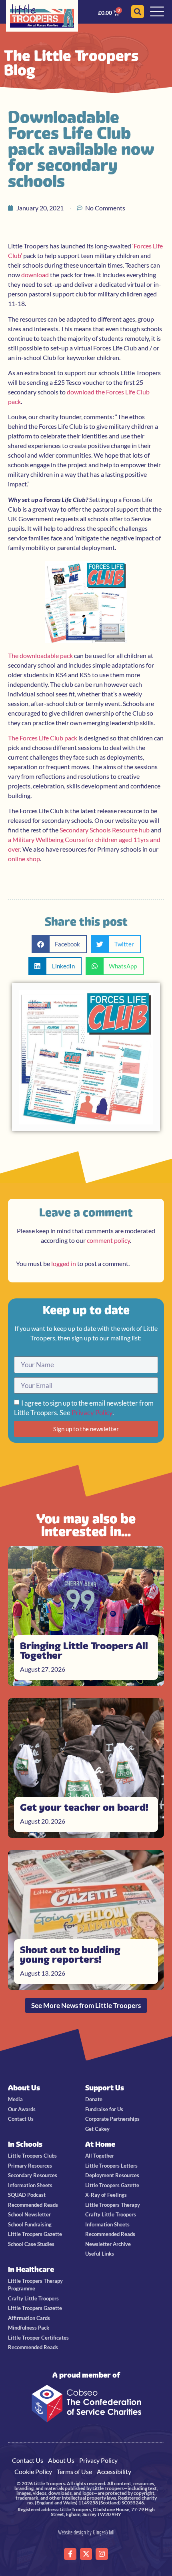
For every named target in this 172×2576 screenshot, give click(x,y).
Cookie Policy (33, 2471)
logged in (64, 1263)
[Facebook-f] (70, 2554)
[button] (59, 944)
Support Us (105, 2088)
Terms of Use (74, 2471)
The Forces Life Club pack (43, 738)
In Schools (25, 2144)
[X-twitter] (86, 2554)
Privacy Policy (92, 1413)
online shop (24, 859)
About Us (24, 2088)
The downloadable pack (40, 655)
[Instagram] (102, 2554)
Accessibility (114, 2471)
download (35, 275)
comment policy (108, 1240)
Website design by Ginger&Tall (86, 2532)
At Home (100, 2144)
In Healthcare (31, 2269)
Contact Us (28, 2460)
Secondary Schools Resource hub (105, 830)
